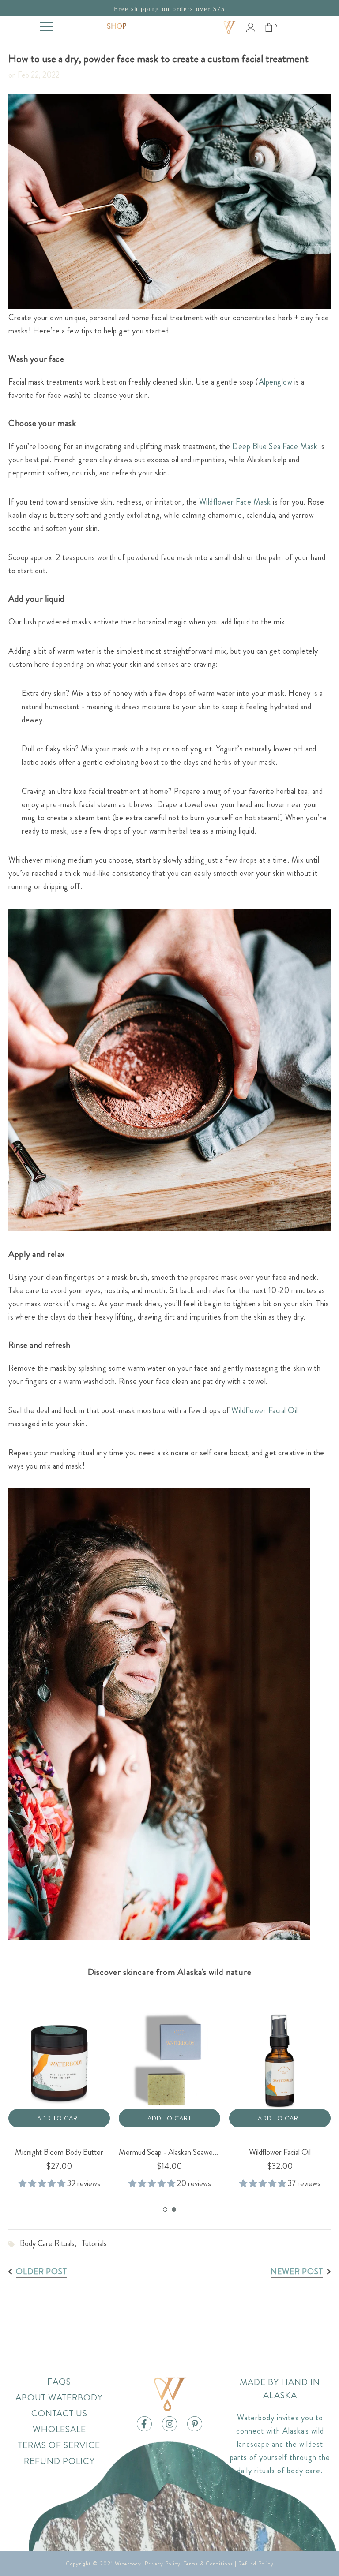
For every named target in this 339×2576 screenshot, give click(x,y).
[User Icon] (251, 28)
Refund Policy (256, 2564)
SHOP (117, 26)
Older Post (41, 2272)
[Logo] (229, 27)
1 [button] (165, 2210)
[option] (59, 2092)
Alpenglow (276, 382)
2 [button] (174, 2210)
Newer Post (297, 2272)
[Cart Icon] (269, 27)
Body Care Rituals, (51, 2243)
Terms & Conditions (209, 2564)
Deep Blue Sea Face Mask (275, 446)
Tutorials (94, 2243)
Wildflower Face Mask (235, 502)
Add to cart (59, 2118)
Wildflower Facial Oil (265, 1410)
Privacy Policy (163, 2564)
